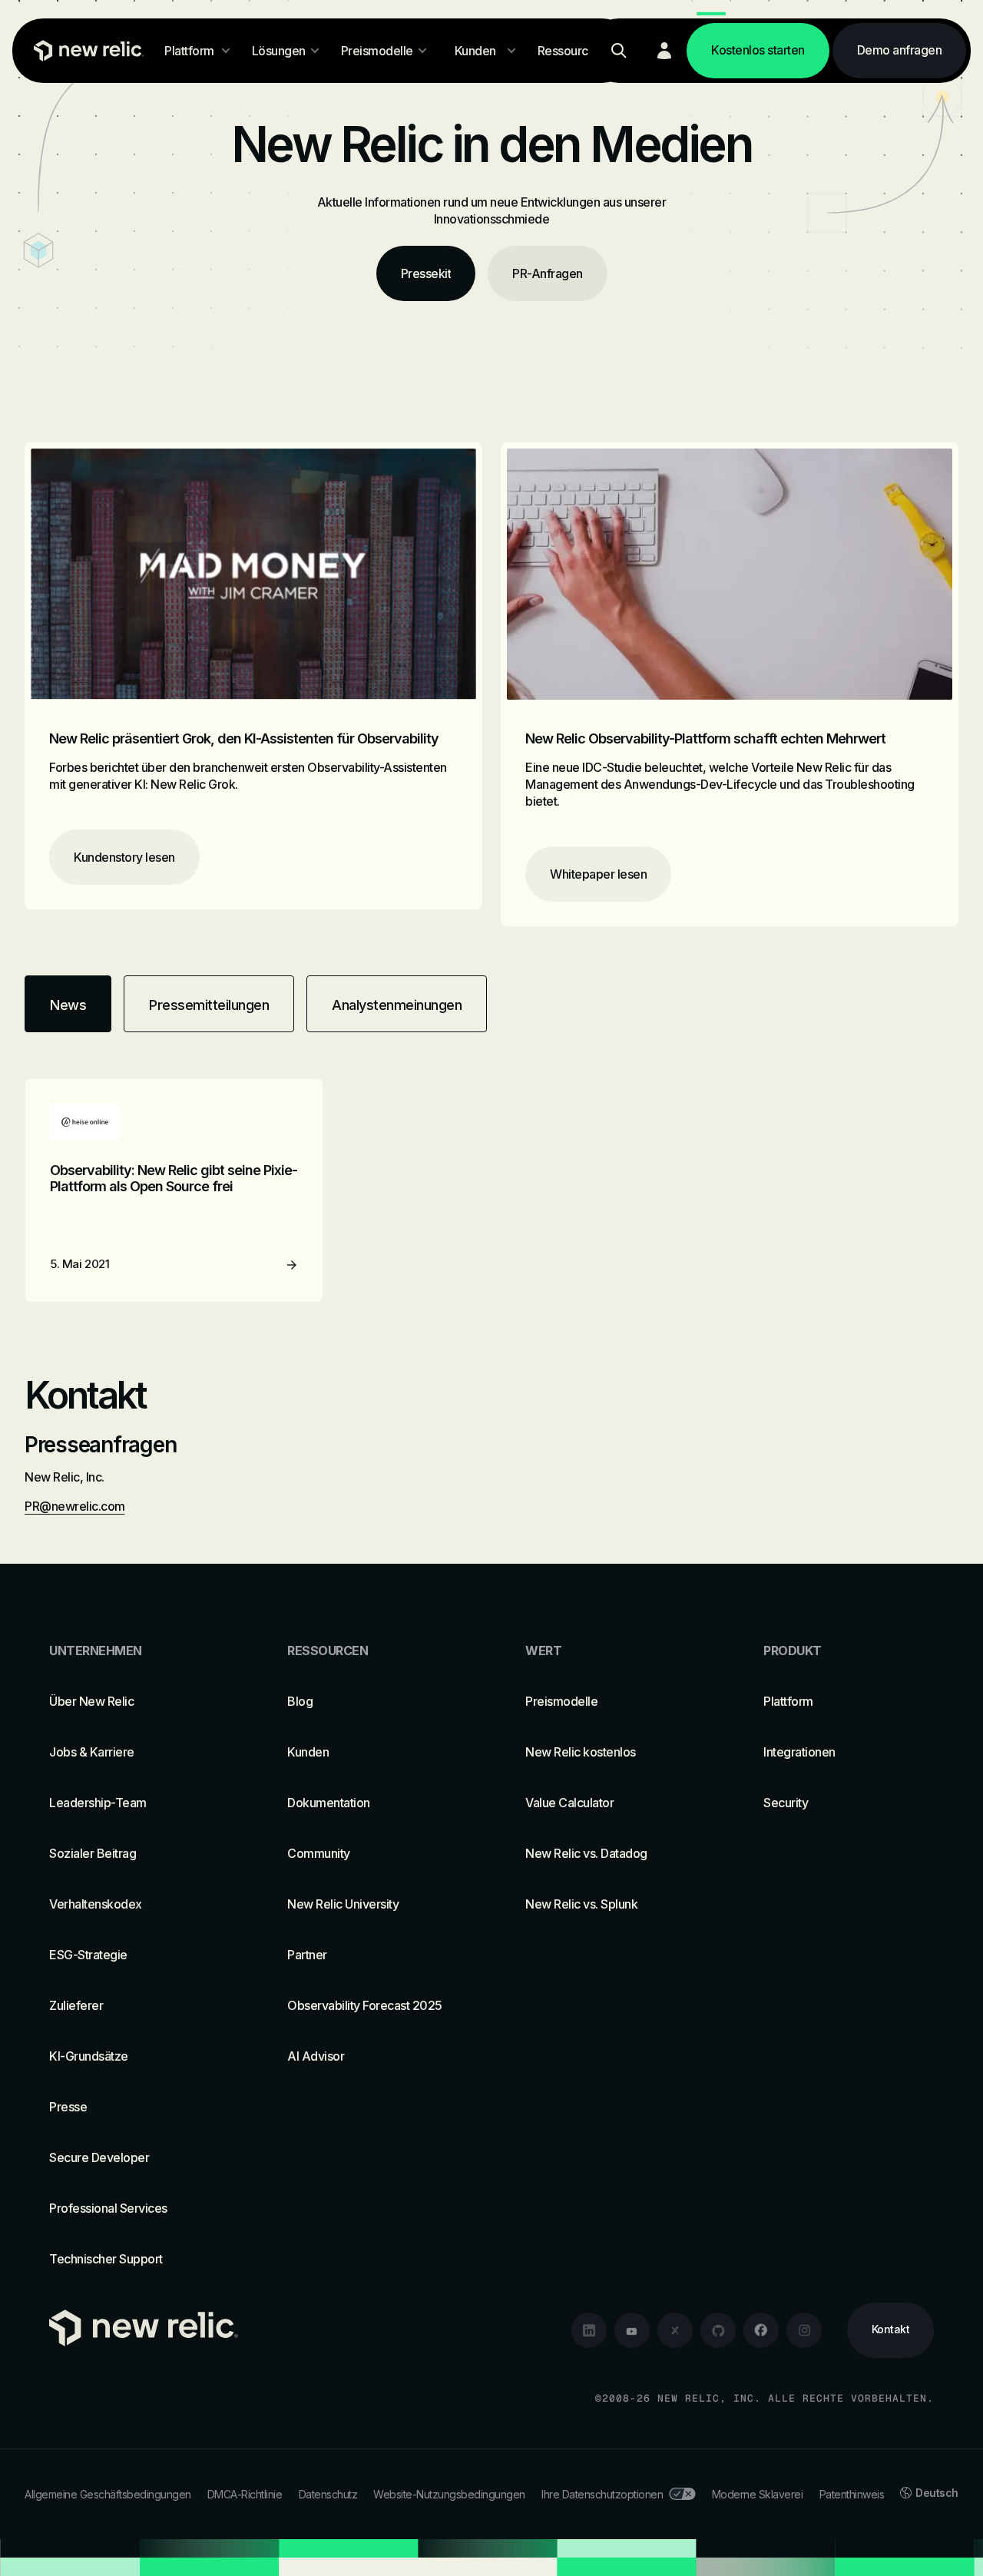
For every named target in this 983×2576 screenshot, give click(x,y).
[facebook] (761, 2330)
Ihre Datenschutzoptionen (602, 2494)
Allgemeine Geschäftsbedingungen (108, 2494)
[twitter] (675, 2330)
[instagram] (804, 2330)
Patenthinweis (852, 2494)
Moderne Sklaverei (758, 2494)
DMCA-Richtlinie (245, 2494)
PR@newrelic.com (75, 1506)
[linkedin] (589, 2330)
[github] (718, 2330)
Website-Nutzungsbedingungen (449, 2494)
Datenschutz (328, 2494)
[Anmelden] (664, 51)
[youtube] (632, 2330)
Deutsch (937, 2493)
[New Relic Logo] (85, 51)
